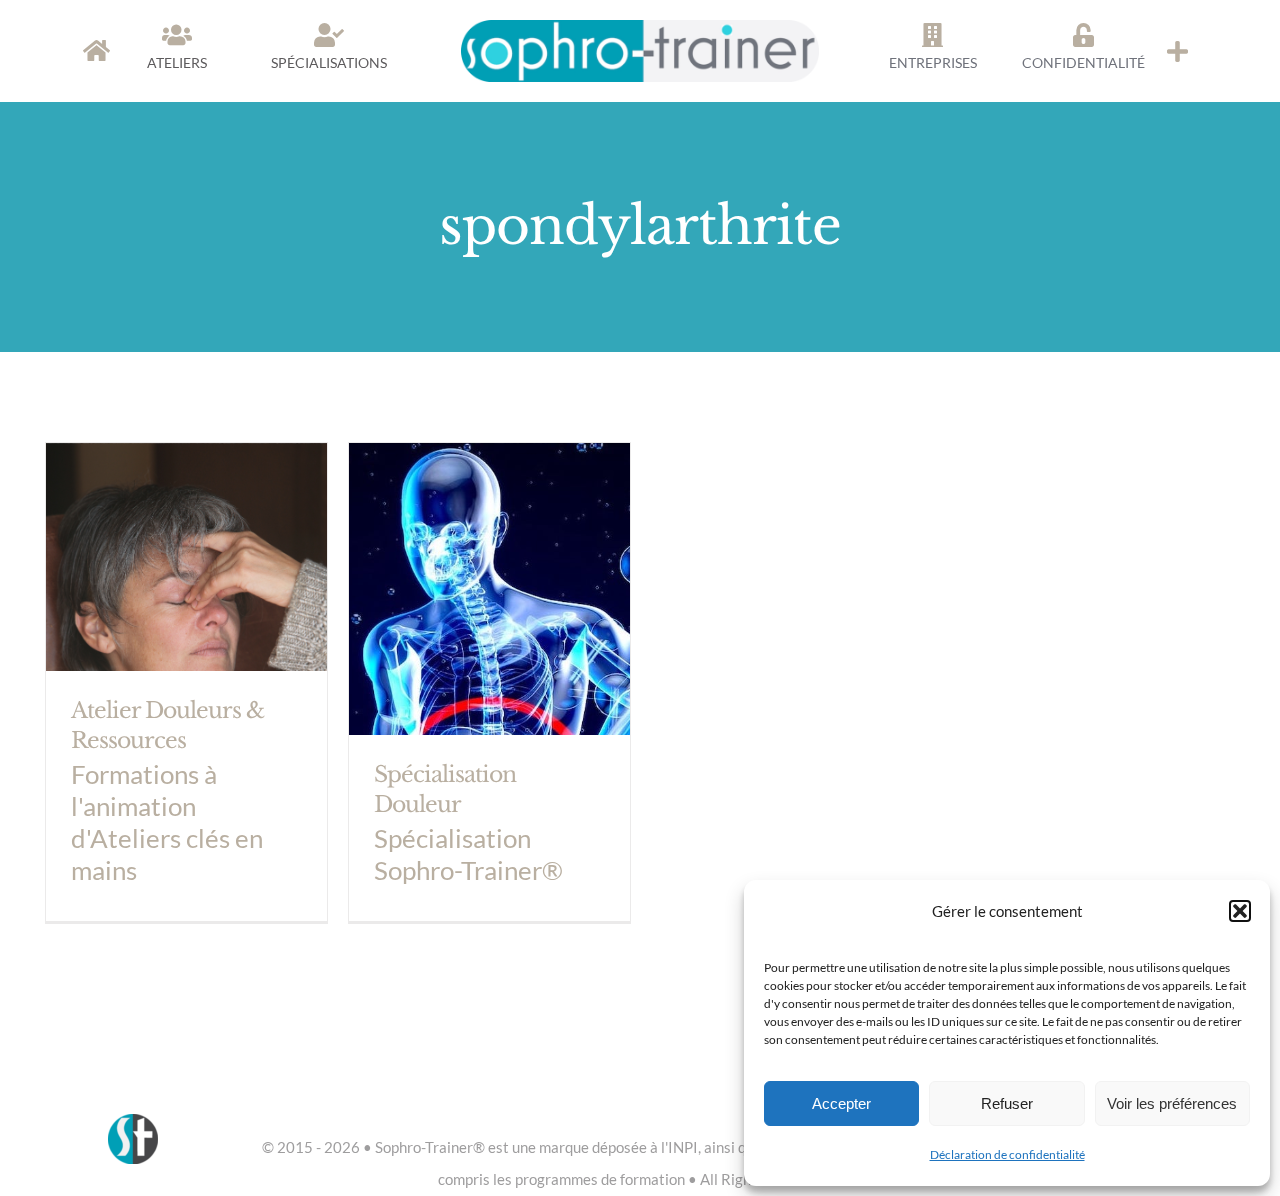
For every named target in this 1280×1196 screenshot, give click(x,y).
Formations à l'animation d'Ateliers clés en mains (167, 822)
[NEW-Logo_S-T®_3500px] (640, 29)
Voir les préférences (1172, 1103)
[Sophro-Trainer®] (1177, 51)
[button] (1240, 911)
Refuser (1007, 1103)
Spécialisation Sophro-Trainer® (468, 854)
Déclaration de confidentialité (1007, 1154)
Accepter (841, 1103)
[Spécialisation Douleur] (489, 682)
